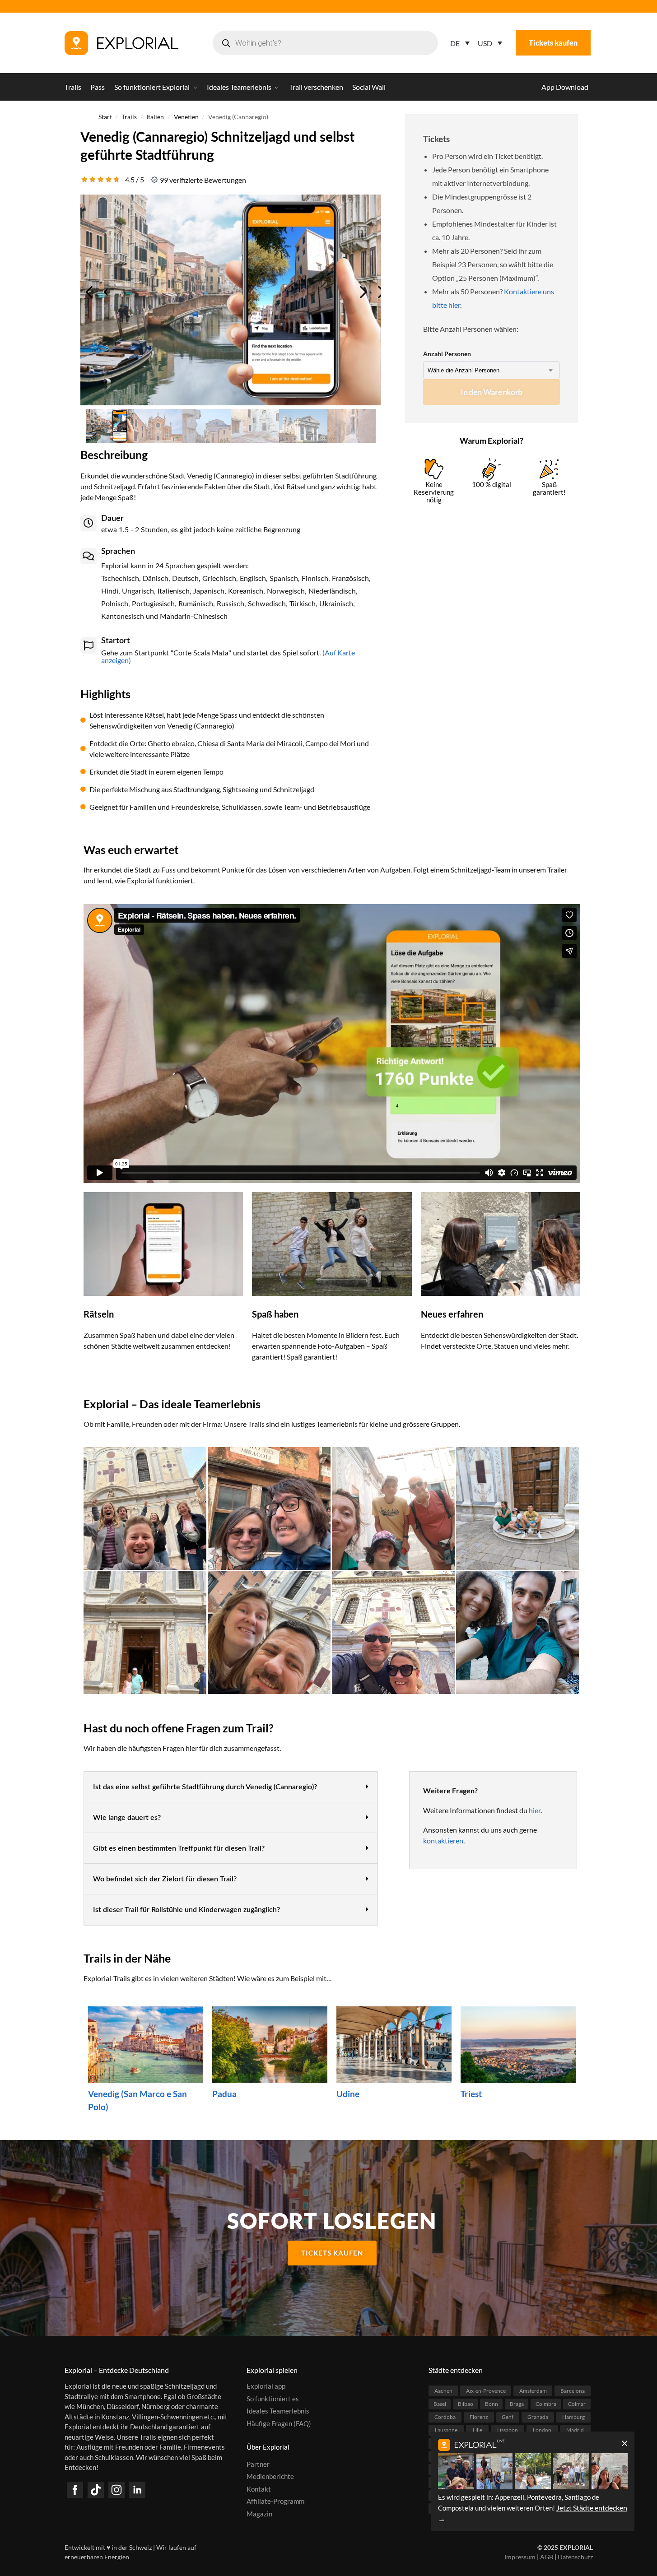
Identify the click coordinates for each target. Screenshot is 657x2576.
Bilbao (466, 2404)
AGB (547, 2557)
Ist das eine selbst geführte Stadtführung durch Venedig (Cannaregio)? (205, 1787)
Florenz (479, 2417)
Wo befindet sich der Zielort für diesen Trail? (165, 1879)
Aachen (443, 2391)
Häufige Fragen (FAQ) (279, 2423)
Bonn (492, 2404)
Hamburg (573, 2417)
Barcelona (573, 2391)
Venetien (186, 117)
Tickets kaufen (553, 43)
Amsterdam (533, 2391)
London (542, 2430)
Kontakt (259, 2489)
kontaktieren (443, 1840)
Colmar (577, 2404)
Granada (538, 2417)
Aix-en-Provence (486, 2391)
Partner (258, 2464)
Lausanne (446, 2430)
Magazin (259, 2514)
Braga (517, 2404)
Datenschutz (575, 2557)
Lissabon (508, 2430)
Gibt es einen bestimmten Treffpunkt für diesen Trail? (179, 1848)
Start (105, 117)
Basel (440, 2404)
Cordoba (445, 2417)
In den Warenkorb (492, 392)
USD (485, 43)
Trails (129, 117)
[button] (231, 1787)
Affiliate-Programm (275, 2501)
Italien (155, 117)
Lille (478, 2430)
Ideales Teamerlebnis (278, 2411)
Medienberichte (270, 2476)
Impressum (520, 2557)
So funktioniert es (273, 2399)
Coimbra (546, 2404)
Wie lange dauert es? (127, 1818)
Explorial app (266, 2386)
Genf (508, 2417)
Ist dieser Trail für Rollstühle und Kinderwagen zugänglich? (186, 1910)
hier (535, 1810)
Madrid (575, 2430)
